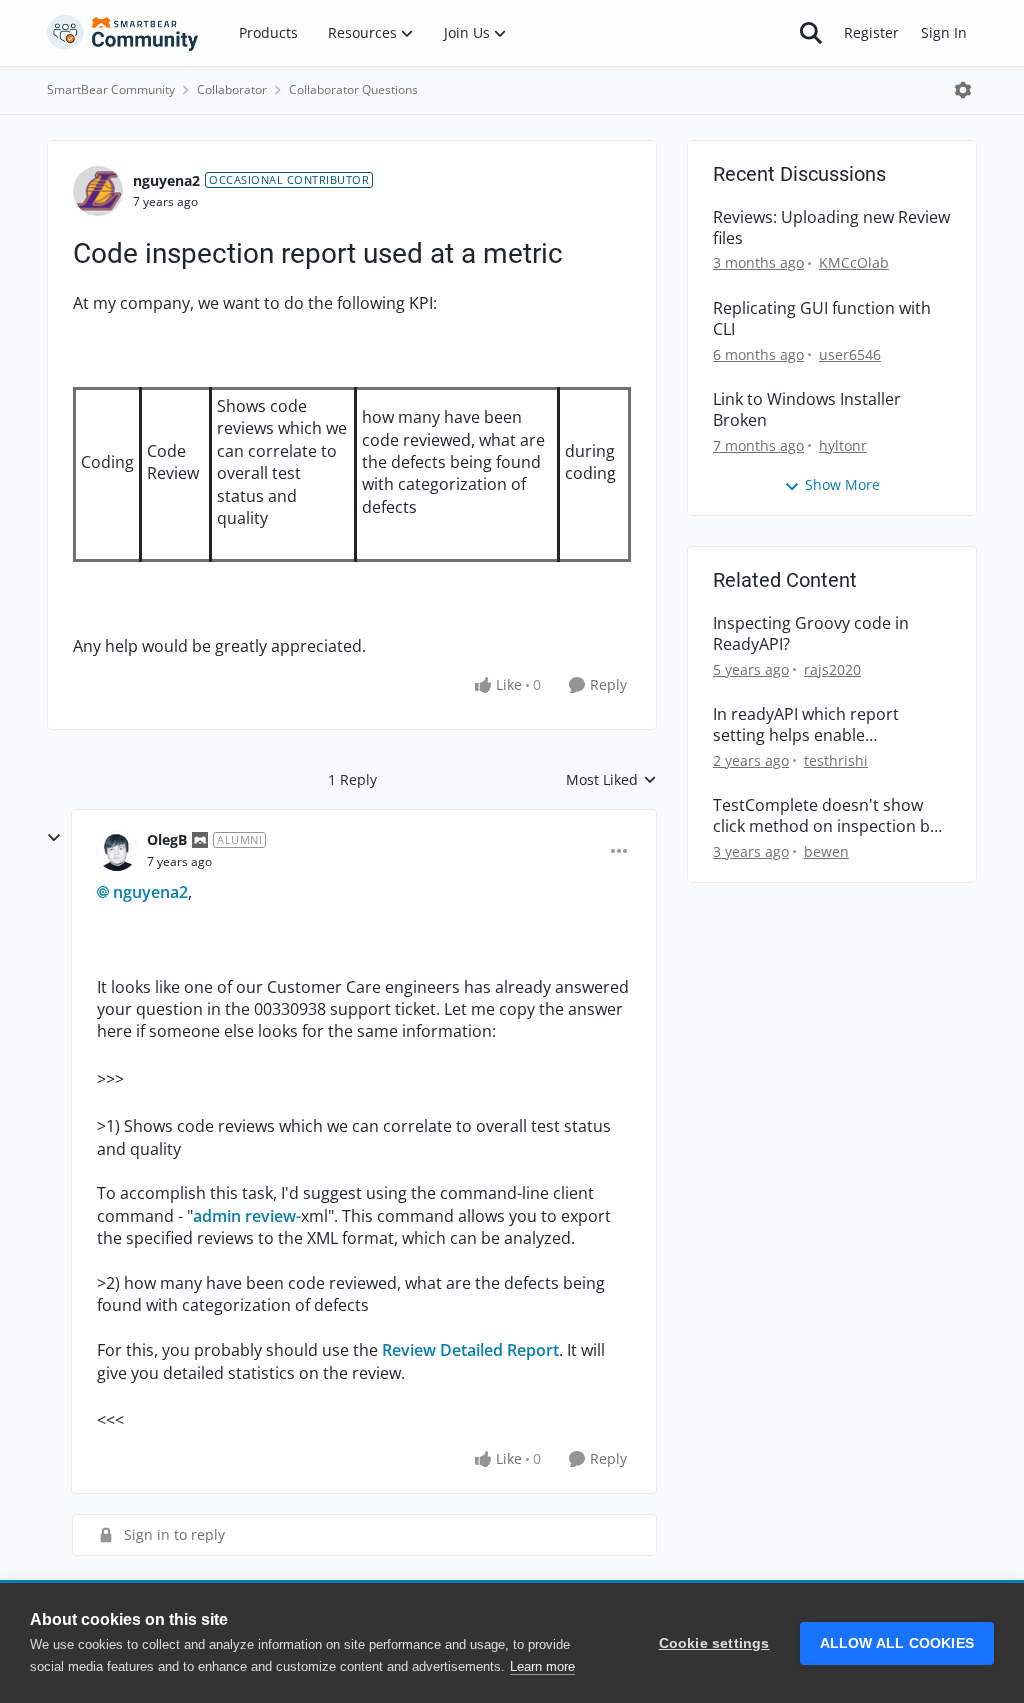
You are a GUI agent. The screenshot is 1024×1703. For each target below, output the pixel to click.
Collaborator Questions (353, 89)
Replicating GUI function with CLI (822, 319)
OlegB (167, 839)
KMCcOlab (854, 262)
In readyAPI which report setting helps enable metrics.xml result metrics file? (828, 725)
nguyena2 (166, 180)
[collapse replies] (54, 838)
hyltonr (843, 445)
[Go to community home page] (123, 33)
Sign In (944, 32)
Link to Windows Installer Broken (807, 410)
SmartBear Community (111, 89)
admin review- (247, 1216)
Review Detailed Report (470, 1350)
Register (871, 32)
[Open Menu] (963, 90)
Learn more (542, 1666)
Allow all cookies (897, 1643)
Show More (842, 484)
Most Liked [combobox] (611, 780)
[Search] (811, 33)
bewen (826, 851)
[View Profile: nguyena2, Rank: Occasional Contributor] (98, 191)
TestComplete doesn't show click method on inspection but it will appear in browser (829, 816)
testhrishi (836, 760)
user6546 (850, 354)
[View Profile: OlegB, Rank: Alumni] (117, 851)
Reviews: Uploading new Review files (831, 228)
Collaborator (232, 89)
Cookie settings (714, 1643)
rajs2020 (832, 669)
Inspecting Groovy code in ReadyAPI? (811, 634)
